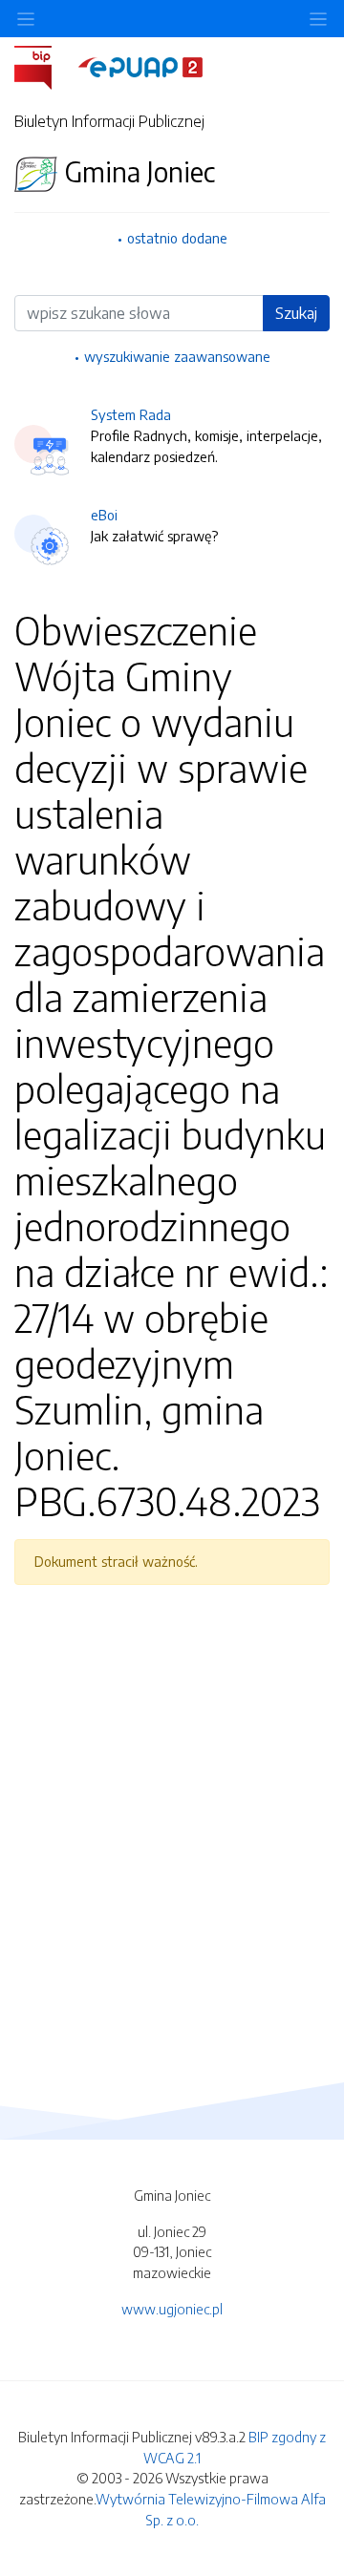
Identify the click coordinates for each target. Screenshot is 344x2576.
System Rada (131, 414)
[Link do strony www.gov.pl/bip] (44, 66)
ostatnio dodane (177, 238)
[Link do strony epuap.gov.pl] (140, 66)
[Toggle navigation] (318, 19)
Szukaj (296, 313)
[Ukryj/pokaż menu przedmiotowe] (26, 19)
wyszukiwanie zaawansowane (177, 356)
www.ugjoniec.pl (172, 2309)
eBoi (104, 515)
